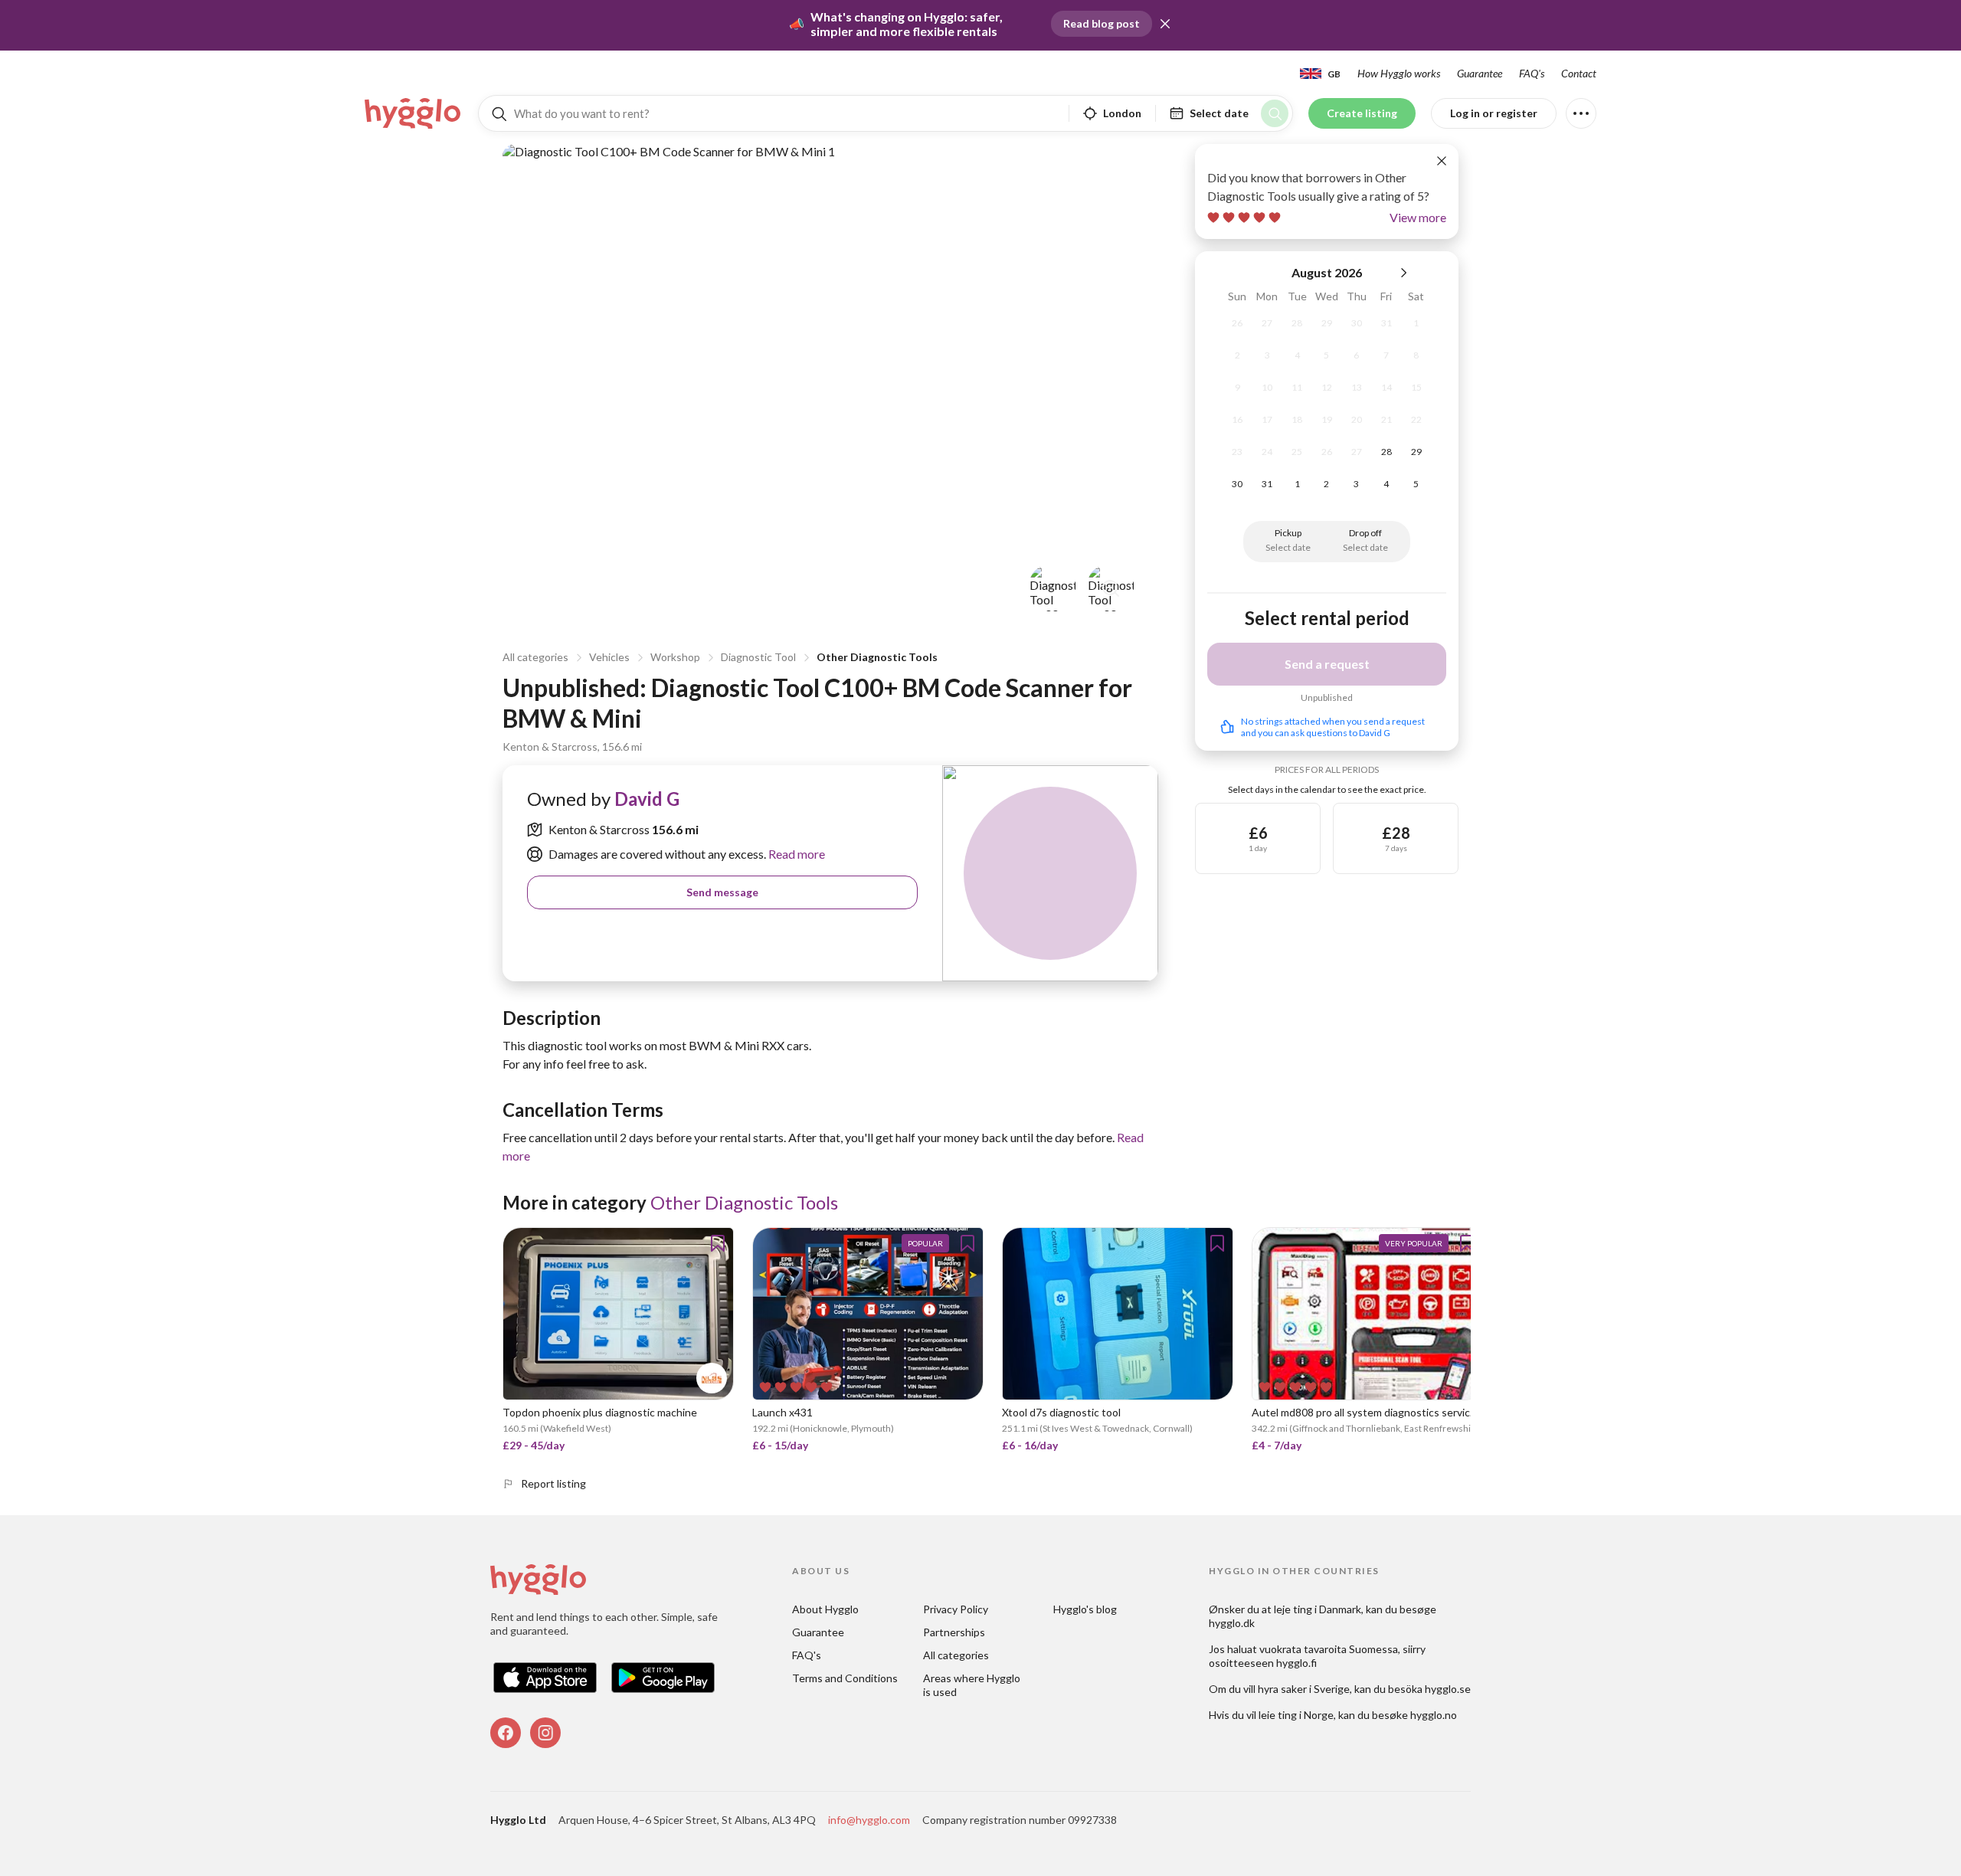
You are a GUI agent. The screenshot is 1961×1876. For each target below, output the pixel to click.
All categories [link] (956, 1655)
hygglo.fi (1296, 1663)
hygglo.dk (1232, 1623)
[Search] (1275, 113)
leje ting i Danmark (1318, 1609)
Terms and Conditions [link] (845, 1678)
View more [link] (1418, 217)
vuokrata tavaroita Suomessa (1329, 1649)
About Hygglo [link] (825, 1609)
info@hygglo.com (869, 1820)
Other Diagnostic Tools (877, 657)
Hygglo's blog (1085, 1609)
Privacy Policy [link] (956, 1609)
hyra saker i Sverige (1304, 1689)
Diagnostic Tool (758, 657)
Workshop (675, 657)
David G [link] (647, 799)
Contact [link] (1579, 73)
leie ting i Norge (1296, 1715)
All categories (535, 657)
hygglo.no (1434, 1715)
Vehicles (609, 657)
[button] (1165, 24)
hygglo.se (1448, 1689)
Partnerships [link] (954, 1632)
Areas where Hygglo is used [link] (973, 1685)
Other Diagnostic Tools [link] (744, 1202)
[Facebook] (506, 1733)
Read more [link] (796, 854)
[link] (414, 113)
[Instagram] (545, 1733)
